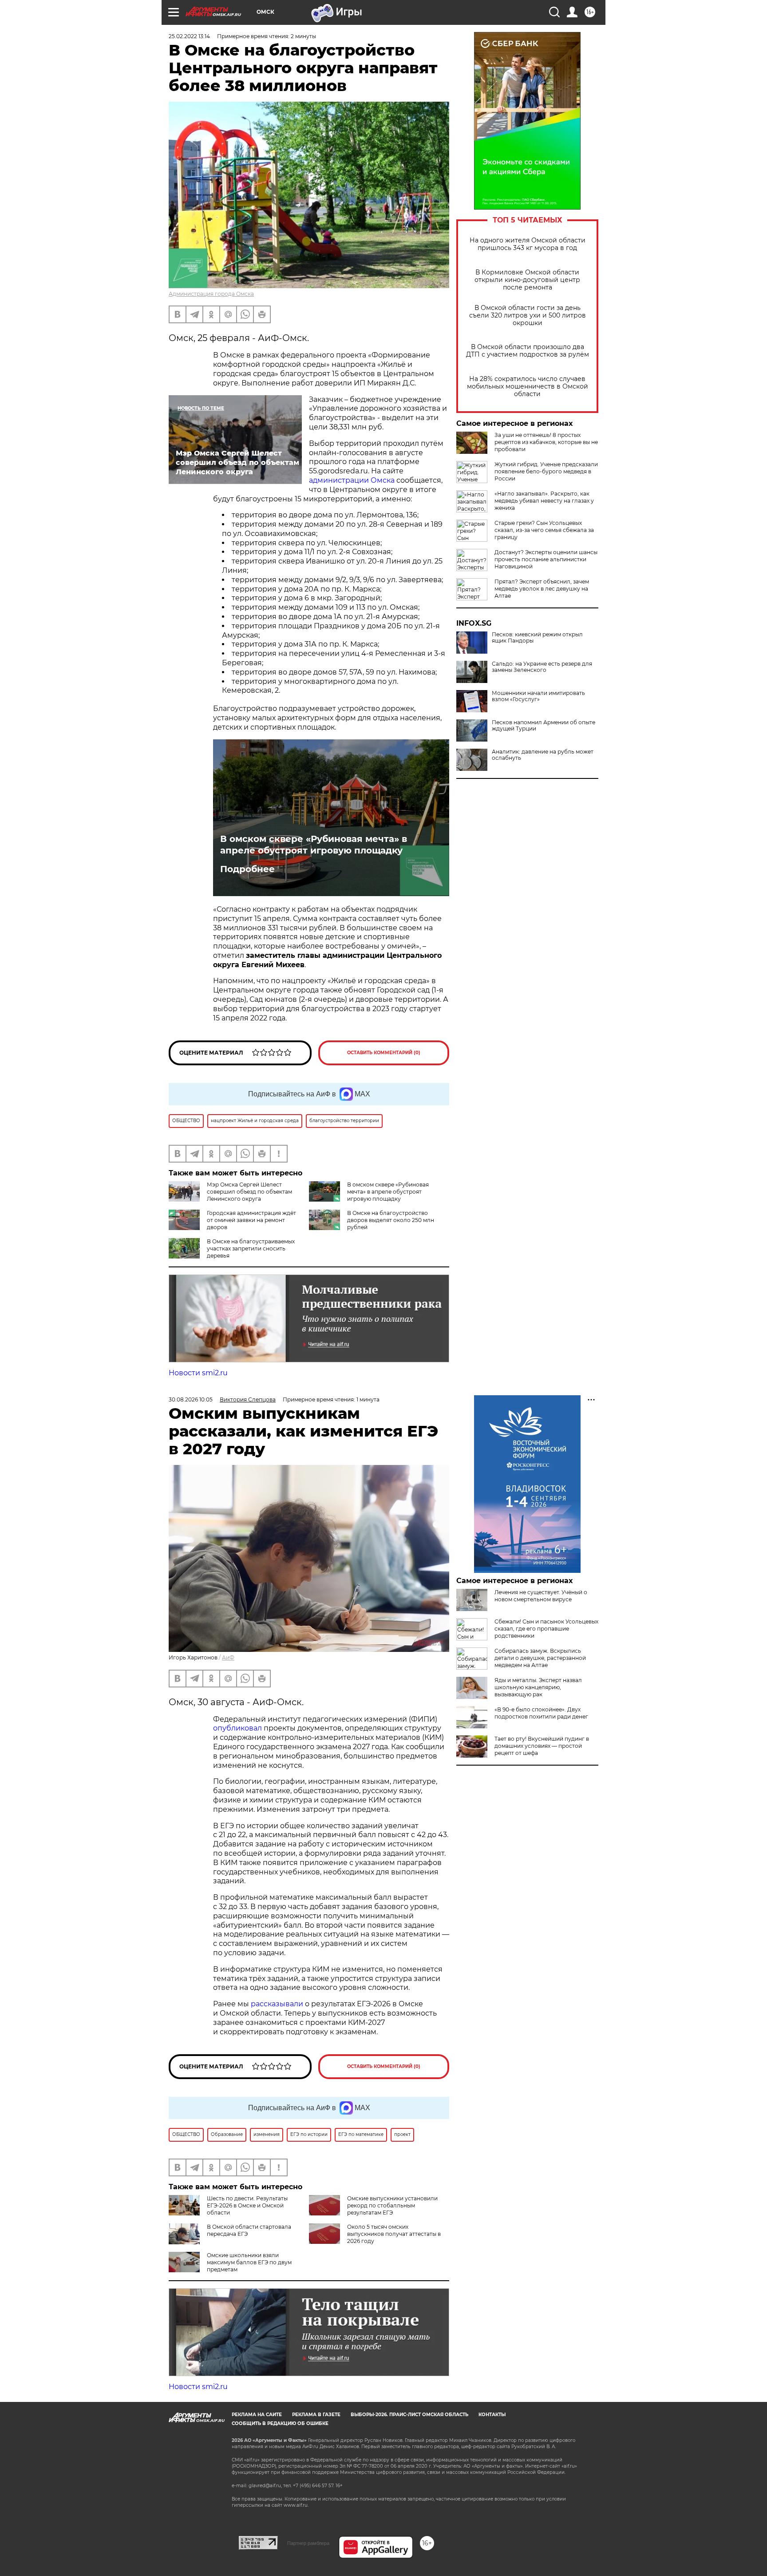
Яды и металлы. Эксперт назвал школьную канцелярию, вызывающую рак (538, 1687)
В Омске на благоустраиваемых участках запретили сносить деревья (251, 1248)
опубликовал (237, 1728)
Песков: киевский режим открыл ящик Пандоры (537, 638)
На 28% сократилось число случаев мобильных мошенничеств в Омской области (528, 387)
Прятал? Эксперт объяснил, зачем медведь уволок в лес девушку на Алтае (542, 589)
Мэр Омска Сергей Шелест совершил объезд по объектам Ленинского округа (249, 1192)
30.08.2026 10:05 (191, 1399)
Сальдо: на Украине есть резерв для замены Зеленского (542, 667)
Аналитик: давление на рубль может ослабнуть (543, 755)
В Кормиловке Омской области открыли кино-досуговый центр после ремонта (527, 280)
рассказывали (277, 2004)
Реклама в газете (316, 2415)
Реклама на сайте (257, 2415)
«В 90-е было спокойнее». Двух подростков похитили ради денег (541, 1713)
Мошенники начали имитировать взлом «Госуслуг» (538, 696)
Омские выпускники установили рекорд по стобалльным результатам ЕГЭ (392, 2205)
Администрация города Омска (211, 294)
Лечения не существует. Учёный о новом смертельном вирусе (541, 1596)
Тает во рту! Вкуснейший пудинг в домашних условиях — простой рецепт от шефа (542, 1746)
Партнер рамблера (308, 2543)
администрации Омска (352, 480)
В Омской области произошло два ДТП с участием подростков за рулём (528, 351)
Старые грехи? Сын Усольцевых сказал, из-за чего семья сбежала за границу (544, 530)
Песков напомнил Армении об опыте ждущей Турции (544, 726)
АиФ (228, 1657)
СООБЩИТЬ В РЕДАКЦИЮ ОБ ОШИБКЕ (280, 2423)
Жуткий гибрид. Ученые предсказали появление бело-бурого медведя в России (546, 471)
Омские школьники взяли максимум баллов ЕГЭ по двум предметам (249, 2262)
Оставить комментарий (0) (384, 1053)
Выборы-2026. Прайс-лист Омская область (409, 2415)
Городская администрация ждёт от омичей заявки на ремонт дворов (251, 1220)
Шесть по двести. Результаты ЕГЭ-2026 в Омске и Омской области (247, 2205)
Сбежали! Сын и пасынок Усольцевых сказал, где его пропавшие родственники (546, 1629)
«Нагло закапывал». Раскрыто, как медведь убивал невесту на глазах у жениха (544, 501)
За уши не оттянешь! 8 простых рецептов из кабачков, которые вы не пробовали (546, 442)
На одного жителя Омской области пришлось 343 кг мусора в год (528, 244)
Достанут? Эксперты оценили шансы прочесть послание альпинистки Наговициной (546, 559)
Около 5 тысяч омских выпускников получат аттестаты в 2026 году (394, 2234)
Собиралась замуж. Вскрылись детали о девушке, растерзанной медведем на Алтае (540, 1658)
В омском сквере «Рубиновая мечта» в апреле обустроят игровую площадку (314, 845)
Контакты (492, 2415)
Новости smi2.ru (198, 1373)
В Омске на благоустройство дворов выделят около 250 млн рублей (391, 1220)
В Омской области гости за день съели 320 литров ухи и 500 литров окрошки (528, 316)
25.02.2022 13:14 (189, 36)
